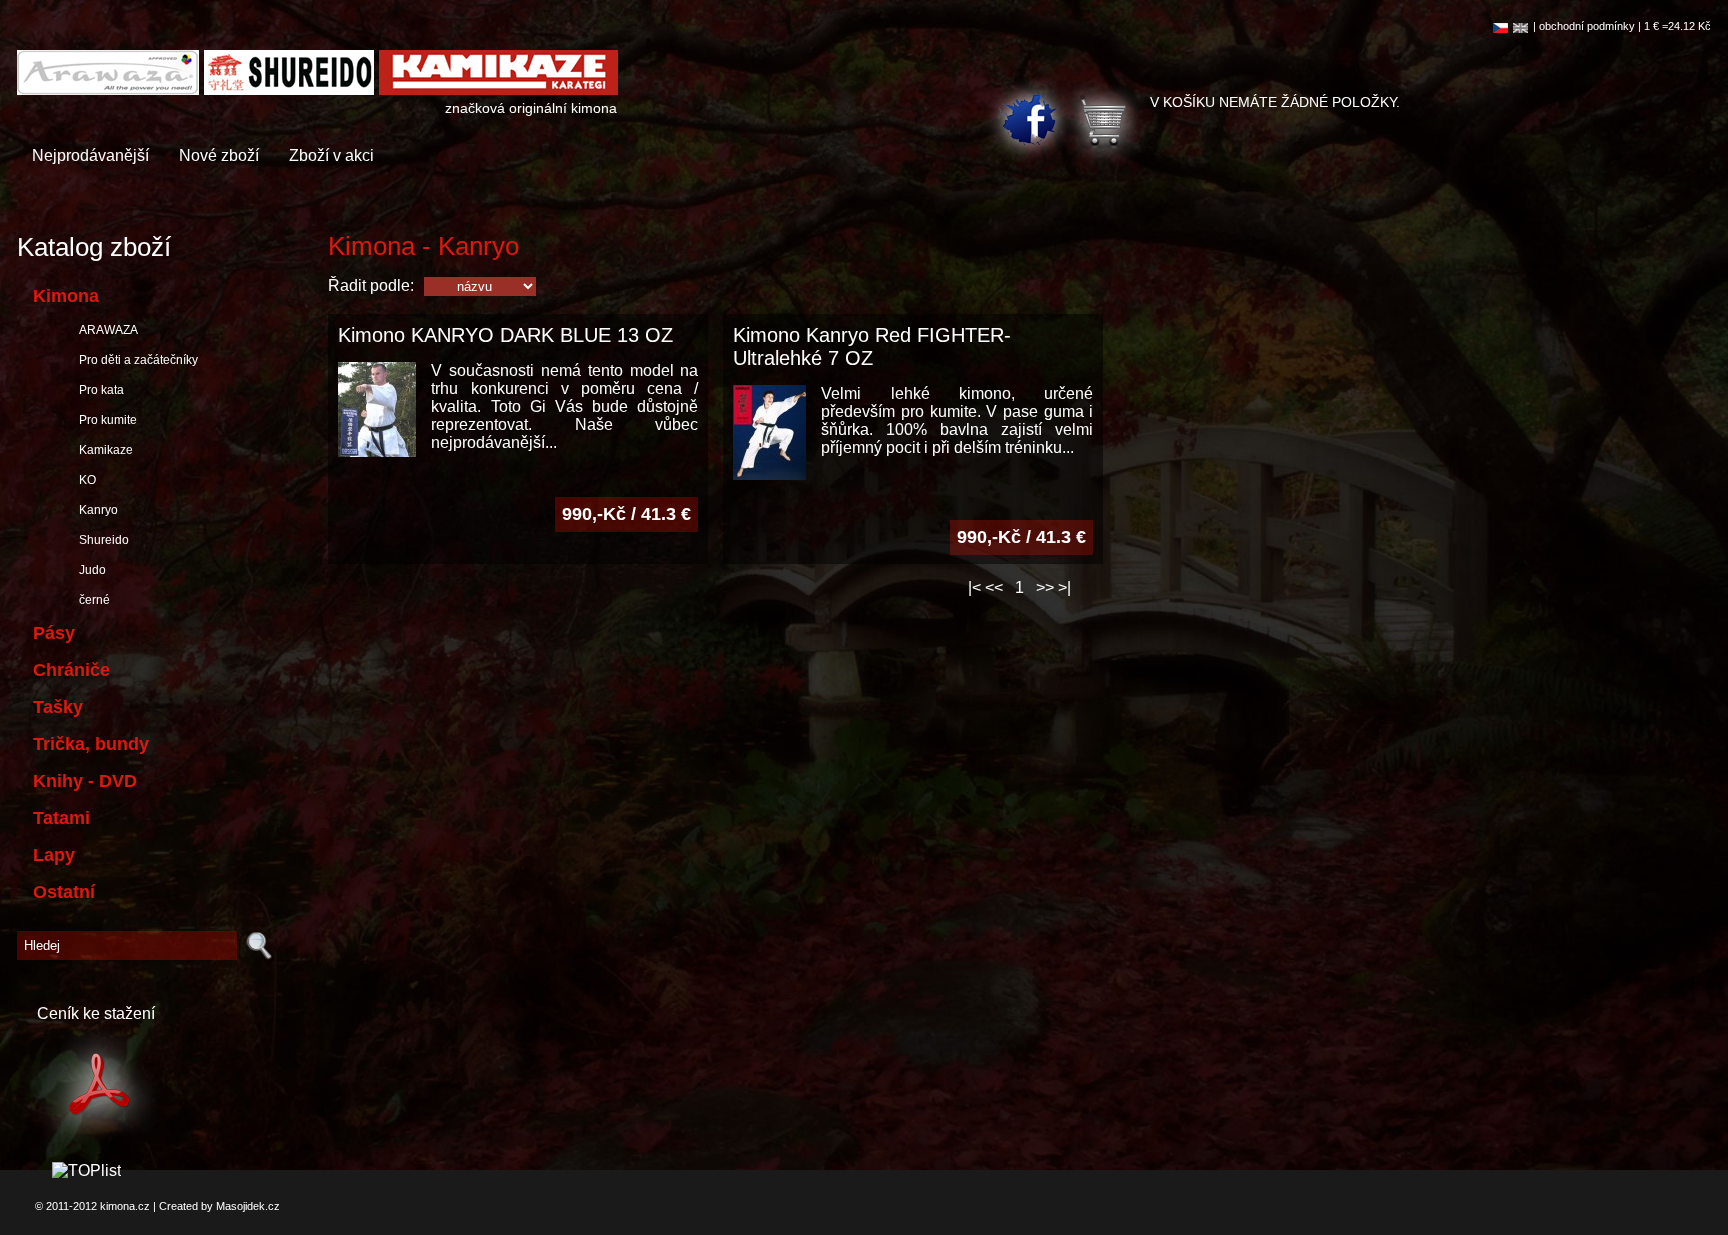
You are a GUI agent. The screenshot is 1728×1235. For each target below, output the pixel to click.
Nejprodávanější (90, 155)
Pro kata (98, 390)
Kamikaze (103, 450)
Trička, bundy (91, 744)
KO (84, 480)
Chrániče (71, 670)
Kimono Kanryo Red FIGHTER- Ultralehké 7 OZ (872, 346)
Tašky (58, 707)
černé (91, 600)
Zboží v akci (331, 155)
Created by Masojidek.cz (219, 1206)
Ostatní (64, 892)
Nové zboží (219, 155)
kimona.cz (125, 1206)
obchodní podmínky (1587, 26)
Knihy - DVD (85, 781)
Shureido (101, 540)
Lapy (54, 855)
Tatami (61, 818)
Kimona (66, 296)
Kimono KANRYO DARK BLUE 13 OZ (505, 335)
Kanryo (95, 510)
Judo (89, 570)
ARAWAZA (105, 330)
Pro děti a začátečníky (135, 360)
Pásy (54, 633)
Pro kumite (105, 420)
